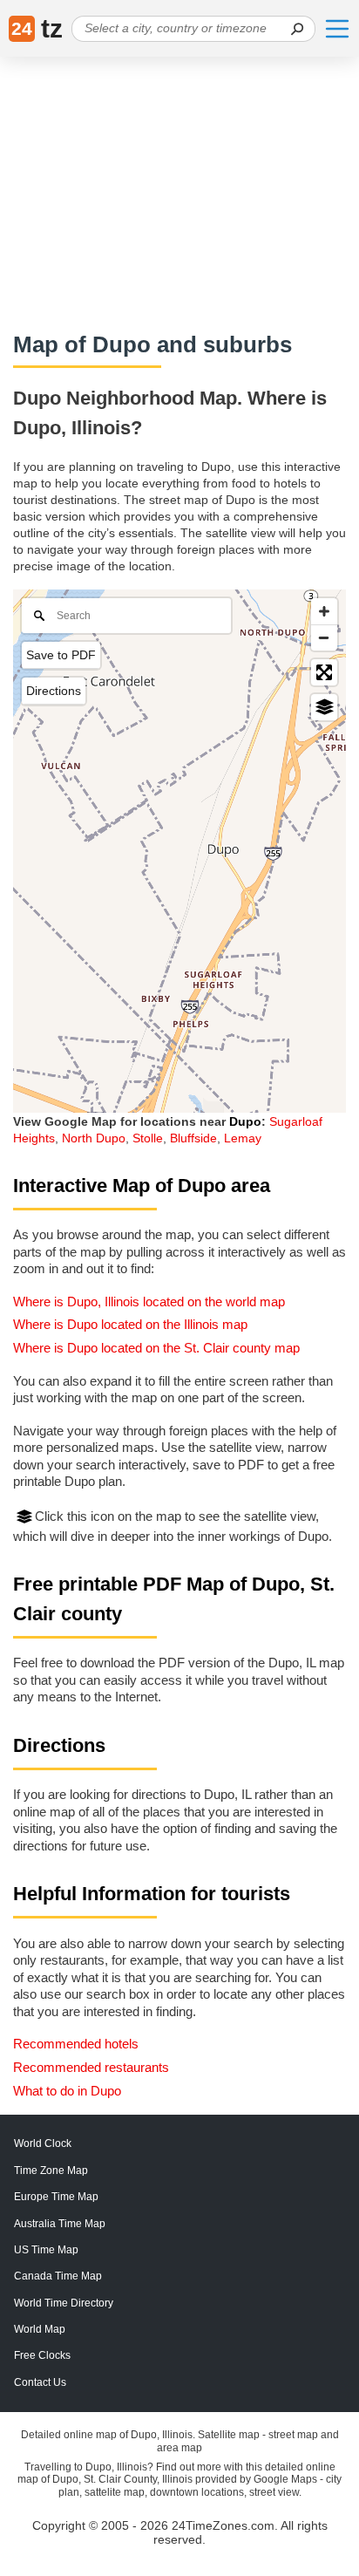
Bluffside (193, 1138)
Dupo (245, 1121)
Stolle (148, 1138)
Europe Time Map (56, 2197)
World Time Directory (64, 2303)
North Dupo (94, 1138)
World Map (40, 2329)
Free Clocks (42, 2355)
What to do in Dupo (67, 2091)
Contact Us (40, 2382)
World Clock (43, 2143)
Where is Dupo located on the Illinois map (130, 1324)
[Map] (179, 851)
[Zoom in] (324, 611)
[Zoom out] (324, 637)
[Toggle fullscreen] (324, 672)
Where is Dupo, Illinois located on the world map (149, 1302)
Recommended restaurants (91, 2067)
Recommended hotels (76, 2044)
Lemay (243, 1138)
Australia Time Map (60, 2224)
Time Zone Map (51, 2171)
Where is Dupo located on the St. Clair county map (156, 1348)
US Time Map (46, 2250)
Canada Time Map (58, 2276)
